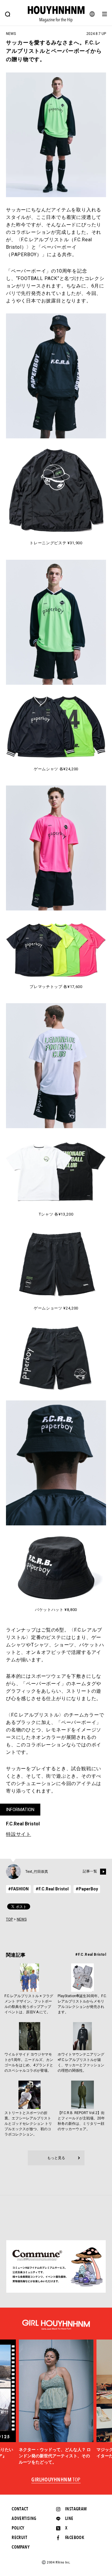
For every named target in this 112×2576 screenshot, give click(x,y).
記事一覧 (90, 1871)
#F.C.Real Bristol (52, 1889)
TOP (9, 1919)
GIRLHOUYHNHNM (56, 2480)
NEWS (22, 1919)
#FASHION (18, 1889)
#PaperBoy (87, 1889)
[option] (56, 2402)
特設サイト (19, 1834)
